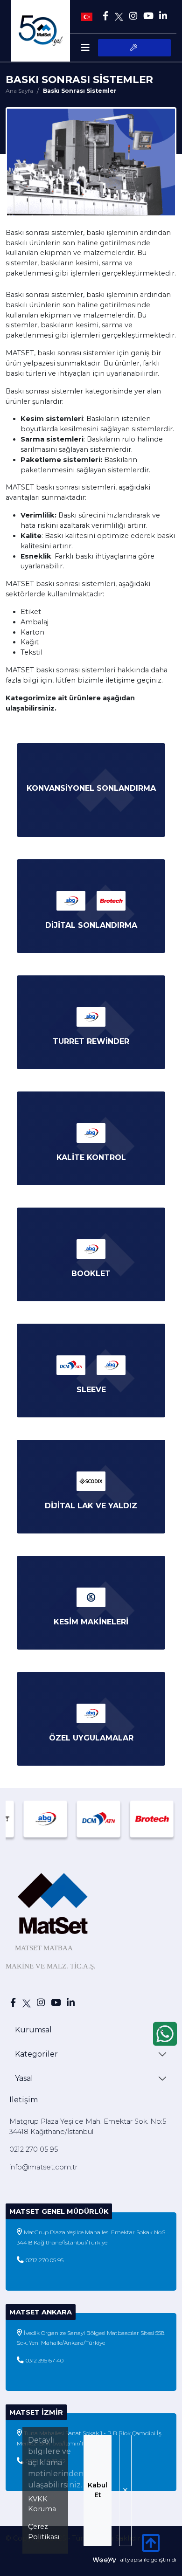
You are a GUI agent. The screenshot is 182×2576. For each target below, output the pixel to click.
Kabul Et (98, 2490)
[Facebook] (105, 16)
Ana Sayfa (19, 91)
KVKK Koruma (42, 2504)
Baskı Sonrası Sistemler (80, 91)
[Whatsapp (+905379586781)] (165, 2034)
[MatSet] (41, 31)
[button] (134, 48)
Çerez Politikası (44, 2532)
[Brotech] (142, 1819)
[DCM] (89, 1819)
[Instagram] (133, 16)
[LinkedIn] (163, 16)
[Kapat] (125, 2490)
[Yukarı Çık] (151, 2548)
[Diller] (87, 16)
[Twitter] (119, 16)
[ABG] (35, 1819)
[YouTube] (148, 16)
